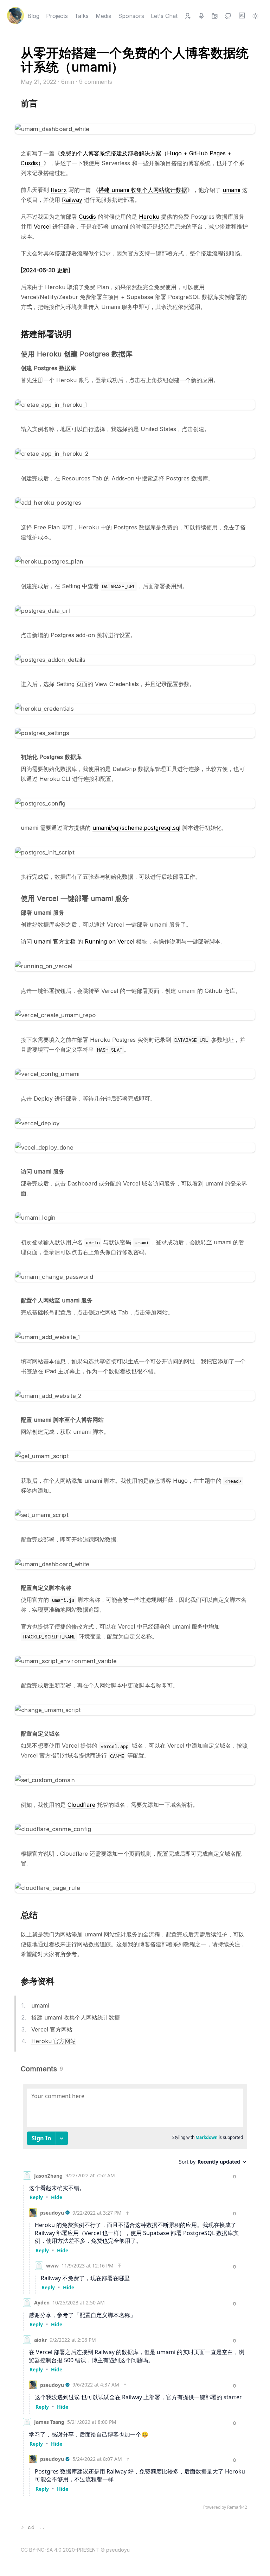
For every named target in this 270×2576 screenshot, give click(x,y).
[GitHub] (228, 16)
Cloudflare (81, 1805)
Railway (72, 200)
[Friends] (188, 16)
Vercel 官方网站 (52, 2029)
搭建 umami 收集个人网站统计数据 (143, 190)
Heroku (149, 217)
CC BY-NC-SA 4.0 (41, 2550)
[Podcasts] (201, 16)
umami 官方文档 (55, 941)
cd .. (37, 2527)
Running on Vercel (110, 941)
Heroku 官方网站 (54, 2041)
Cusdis (87, 217)
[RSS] (242, 16)
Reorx (59, 190)
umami (231, 190)
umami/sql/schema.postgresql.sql (136, 828)
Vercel (42, 226)
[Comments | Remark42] (135, 2299)
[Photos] (215, 16)
